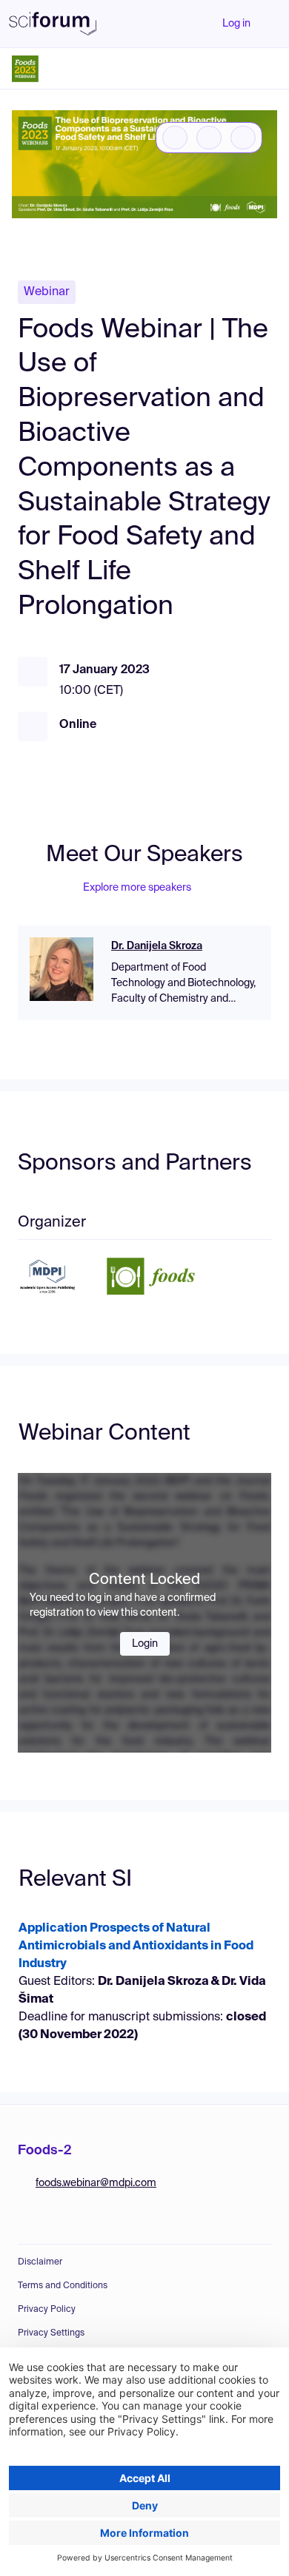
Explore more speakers (137, 888)
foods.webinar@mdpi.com (96, 2183)
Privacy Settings (51, 2333)
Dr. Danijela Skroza (157, 946)
